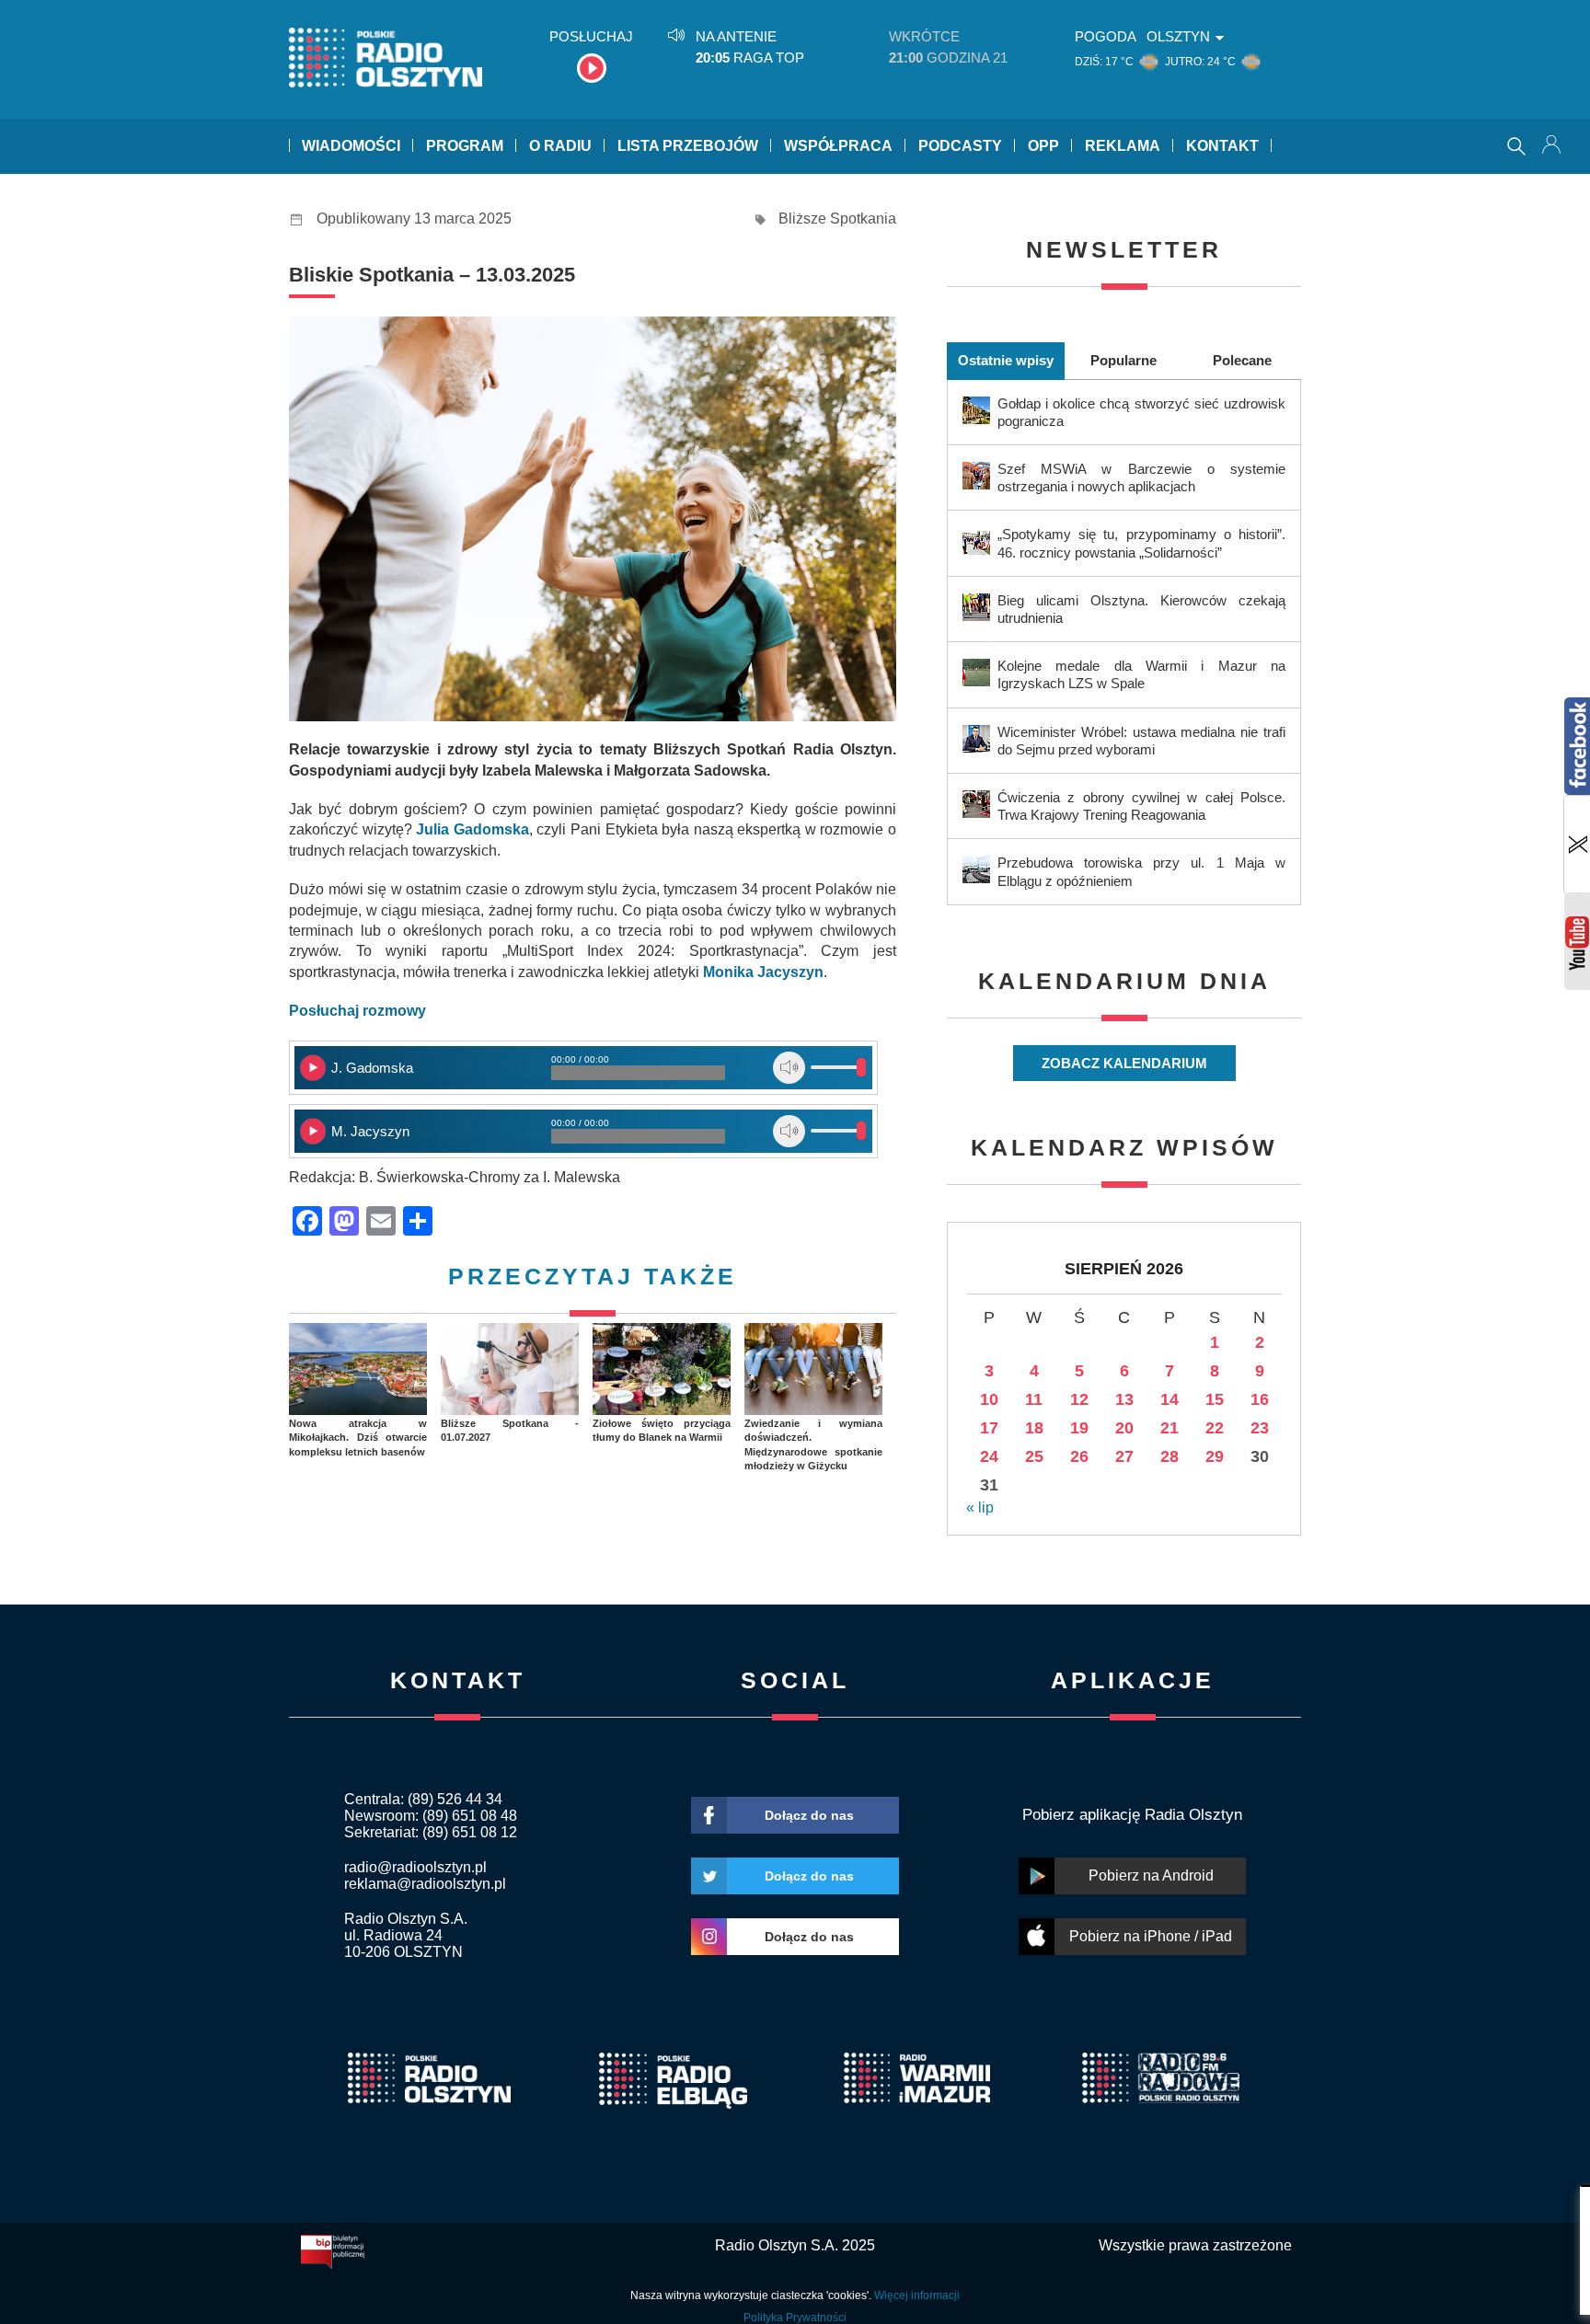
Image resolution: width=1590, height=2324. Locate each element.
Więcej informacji (917, 2295)
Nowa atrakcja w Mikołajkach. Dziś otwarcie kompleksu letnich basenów (358, 1438)
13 (1124, 1399)
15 (1215, 1399)
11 (1034, 1399)
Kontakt (1222, 146)
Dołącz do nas (809, 1815)
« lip (980, 1507)
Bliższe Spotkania (837, 219)
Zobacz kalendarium (1124, 1063)
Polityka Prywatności (795, 2318)
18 (1034, 1428)
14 (1169, 1399)
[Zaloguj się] (1553, 146)
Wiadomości (351, 146)
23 (1260, 1428)
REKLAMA (1123, 146)
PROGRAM (465, 146)
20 (1124, 1428)
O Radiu (560, 146)
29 (1215, 1456)
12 (1079, 1399)
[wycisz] (789, 1068)
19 (1079, 1428)
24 (989, 1456)
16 (1260, 1399)
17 (989, 1428)
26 (1079, 1456)
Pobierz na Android (1151, 1875)
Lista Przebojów (688, 146)
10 (989, 1399)
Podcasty (960, 146)
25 (1034, 1456)
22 (1215, 1428)
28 (1169, 1456)
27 (1124, 1456)
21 (1169, 1428)
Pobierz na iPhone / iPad (1151, 1936)
